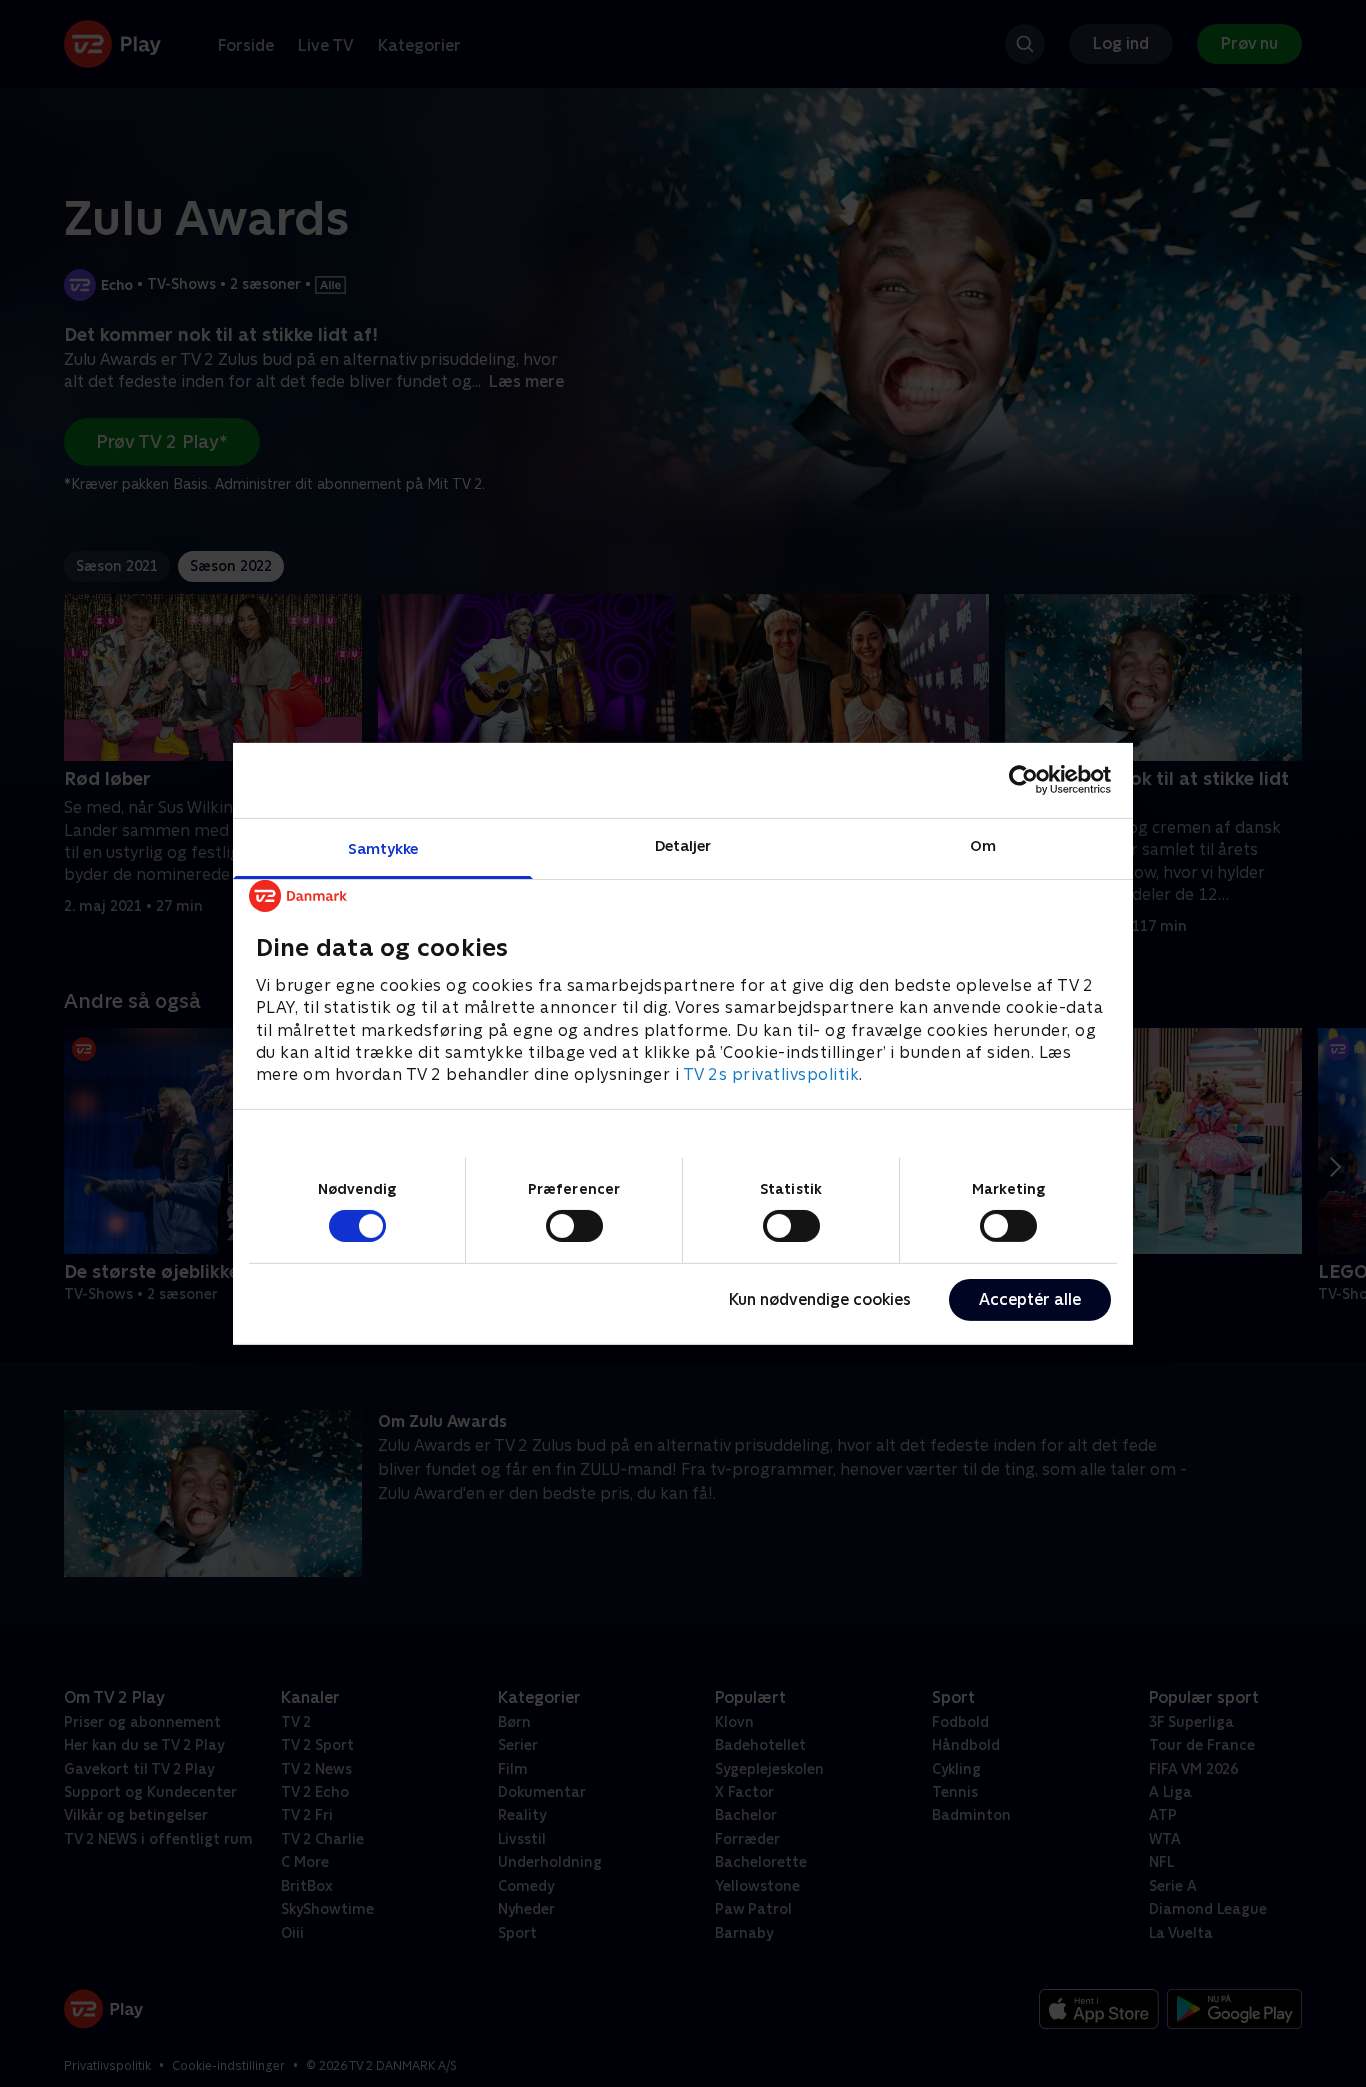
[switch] (574, 1226)
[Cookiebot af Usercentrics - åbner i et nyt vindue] (1023, 780)
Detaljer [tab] (683, 844)
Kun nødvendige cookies (820, 1299)
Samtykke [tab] (383, 847)
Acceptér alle (1030, 1299)
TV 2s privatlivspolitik (771, 1074)
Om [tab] (983, 844)
